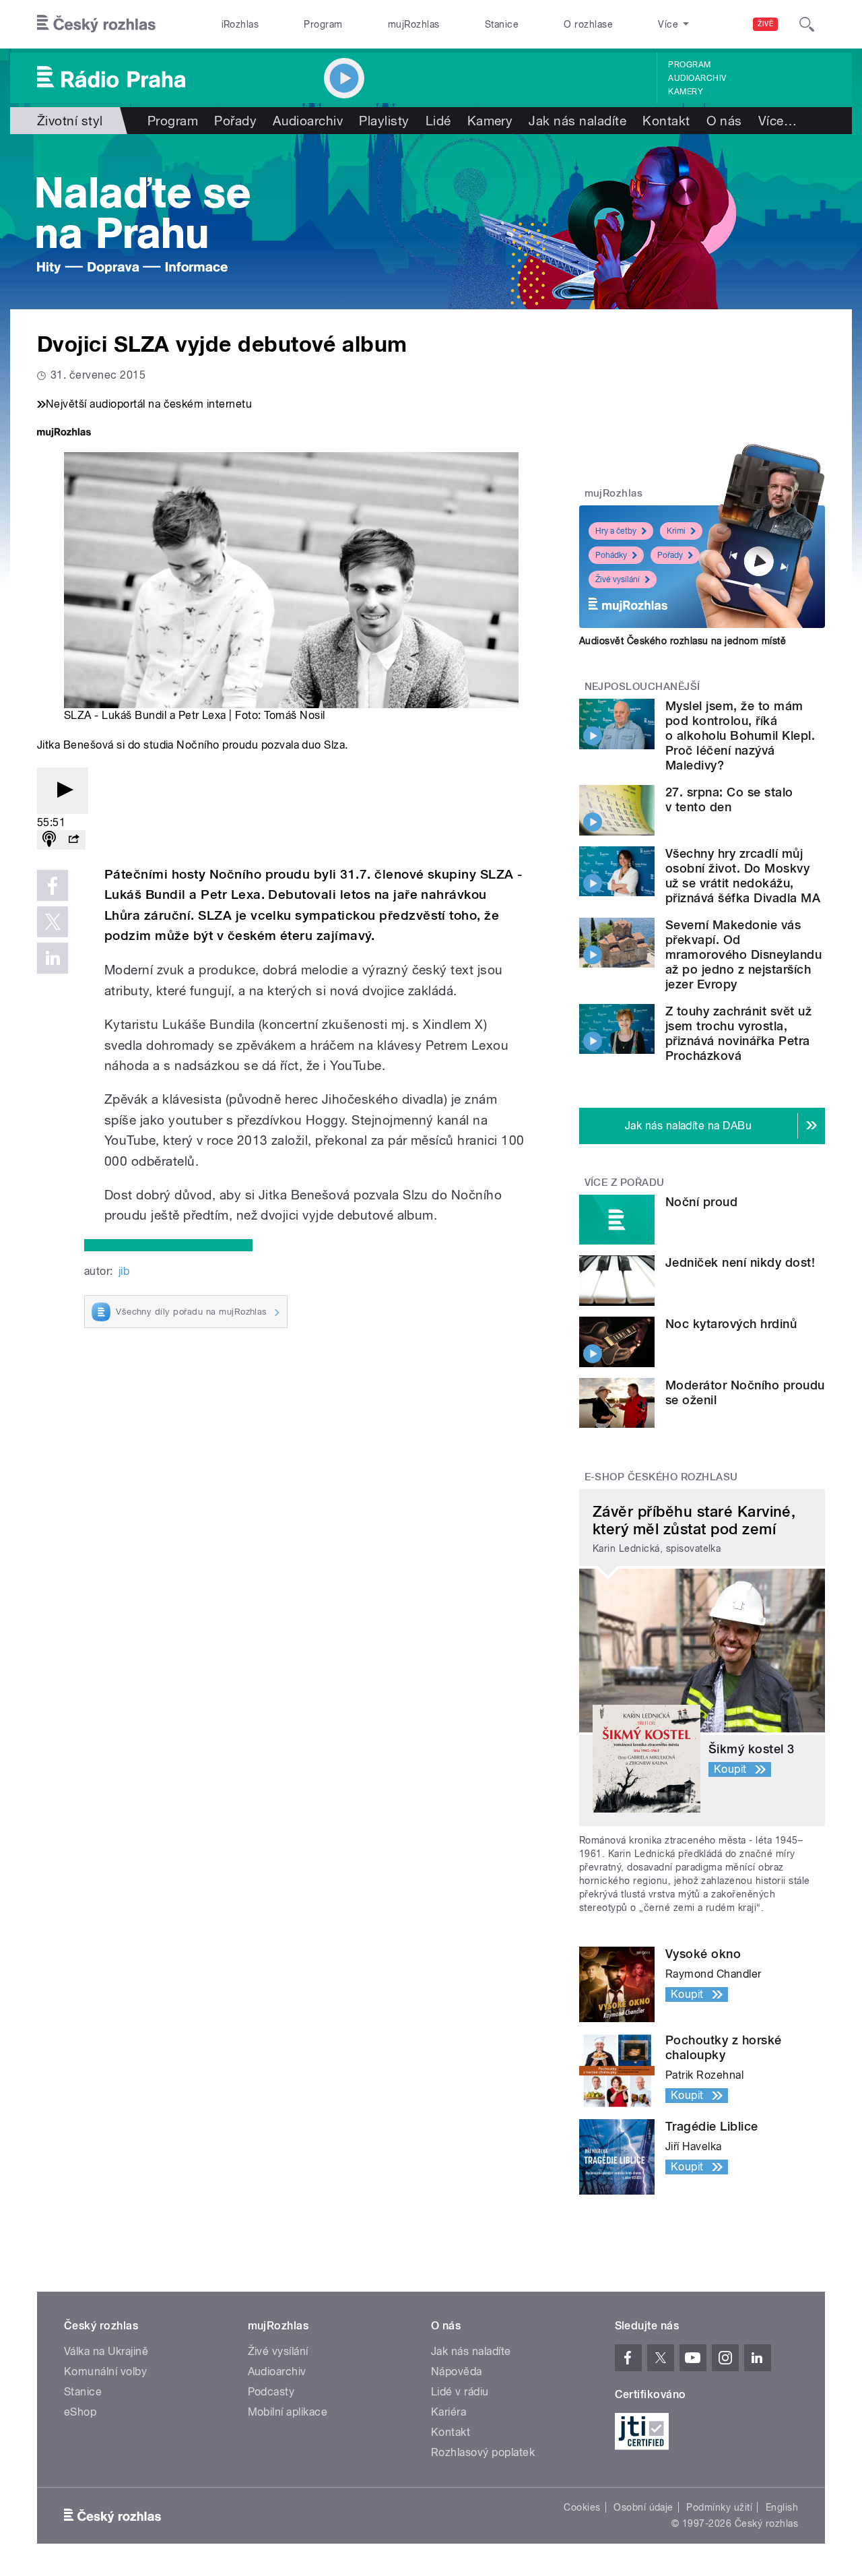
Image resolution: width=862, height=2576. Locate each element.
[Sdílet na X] (53, 922)
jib (124, 1271)
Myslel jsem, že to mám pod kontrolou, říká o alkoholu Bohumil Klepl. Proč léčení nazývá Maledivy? (740, 735)
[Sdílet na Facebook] (53, 885)
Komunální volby (105, 2371)
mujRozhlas (414, 24)
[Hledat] (807, 24)
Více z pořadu (625, 1183)
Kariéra (449, 2412)
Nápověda (457, 2371)
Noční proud (701, 1202)
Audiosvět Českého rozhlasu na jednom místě (683, 641)
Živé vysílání (618, 579)
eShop (80, 2412)
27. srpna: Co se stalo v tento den (729, 799)
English (782, 2507)
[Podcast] (49, 840)
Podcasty (271, 2392)
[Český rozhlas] (96, 24)
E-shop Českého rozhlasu (661, 1477)
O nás (724, 121)
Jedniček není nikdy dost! (740, 1262)
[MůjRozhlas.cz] (64, 434)
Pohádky (611, 555)
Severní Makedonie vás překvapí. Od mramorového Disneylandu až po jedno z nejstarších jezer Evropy (743, 954)
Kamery (686, 92)
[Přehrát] (63, 791)
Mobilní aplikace (288, 2412)
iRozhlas (240, 24)
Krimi (676, 531)
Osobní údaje (643, 2507)
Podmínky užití (719, 2507)
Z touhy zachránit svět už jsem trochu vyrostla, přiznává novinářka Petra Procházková (738, 1033)
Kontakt (666, 121)
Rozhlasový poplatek (483, 2452)
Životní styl (70, 121)
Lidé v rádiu (460, 2392)
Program (323, 24)
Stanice (502, 24)
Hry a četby (616, 531)
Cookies (582, 2507)
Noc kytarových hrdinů (731, 1324)
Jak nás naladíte (577, 121)
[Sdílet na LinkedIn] (53, 958)
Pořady (235, 121)
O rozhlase (588, 24)
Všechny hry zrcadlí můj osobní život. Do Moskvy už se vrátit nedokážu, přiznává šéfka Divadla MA (743, 876)
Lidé (438, 121)
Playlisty (384, 121)
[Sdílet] (73, 840)
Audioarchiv (697, 78)
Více (777, 121)
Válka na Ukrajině (106, 2351)
